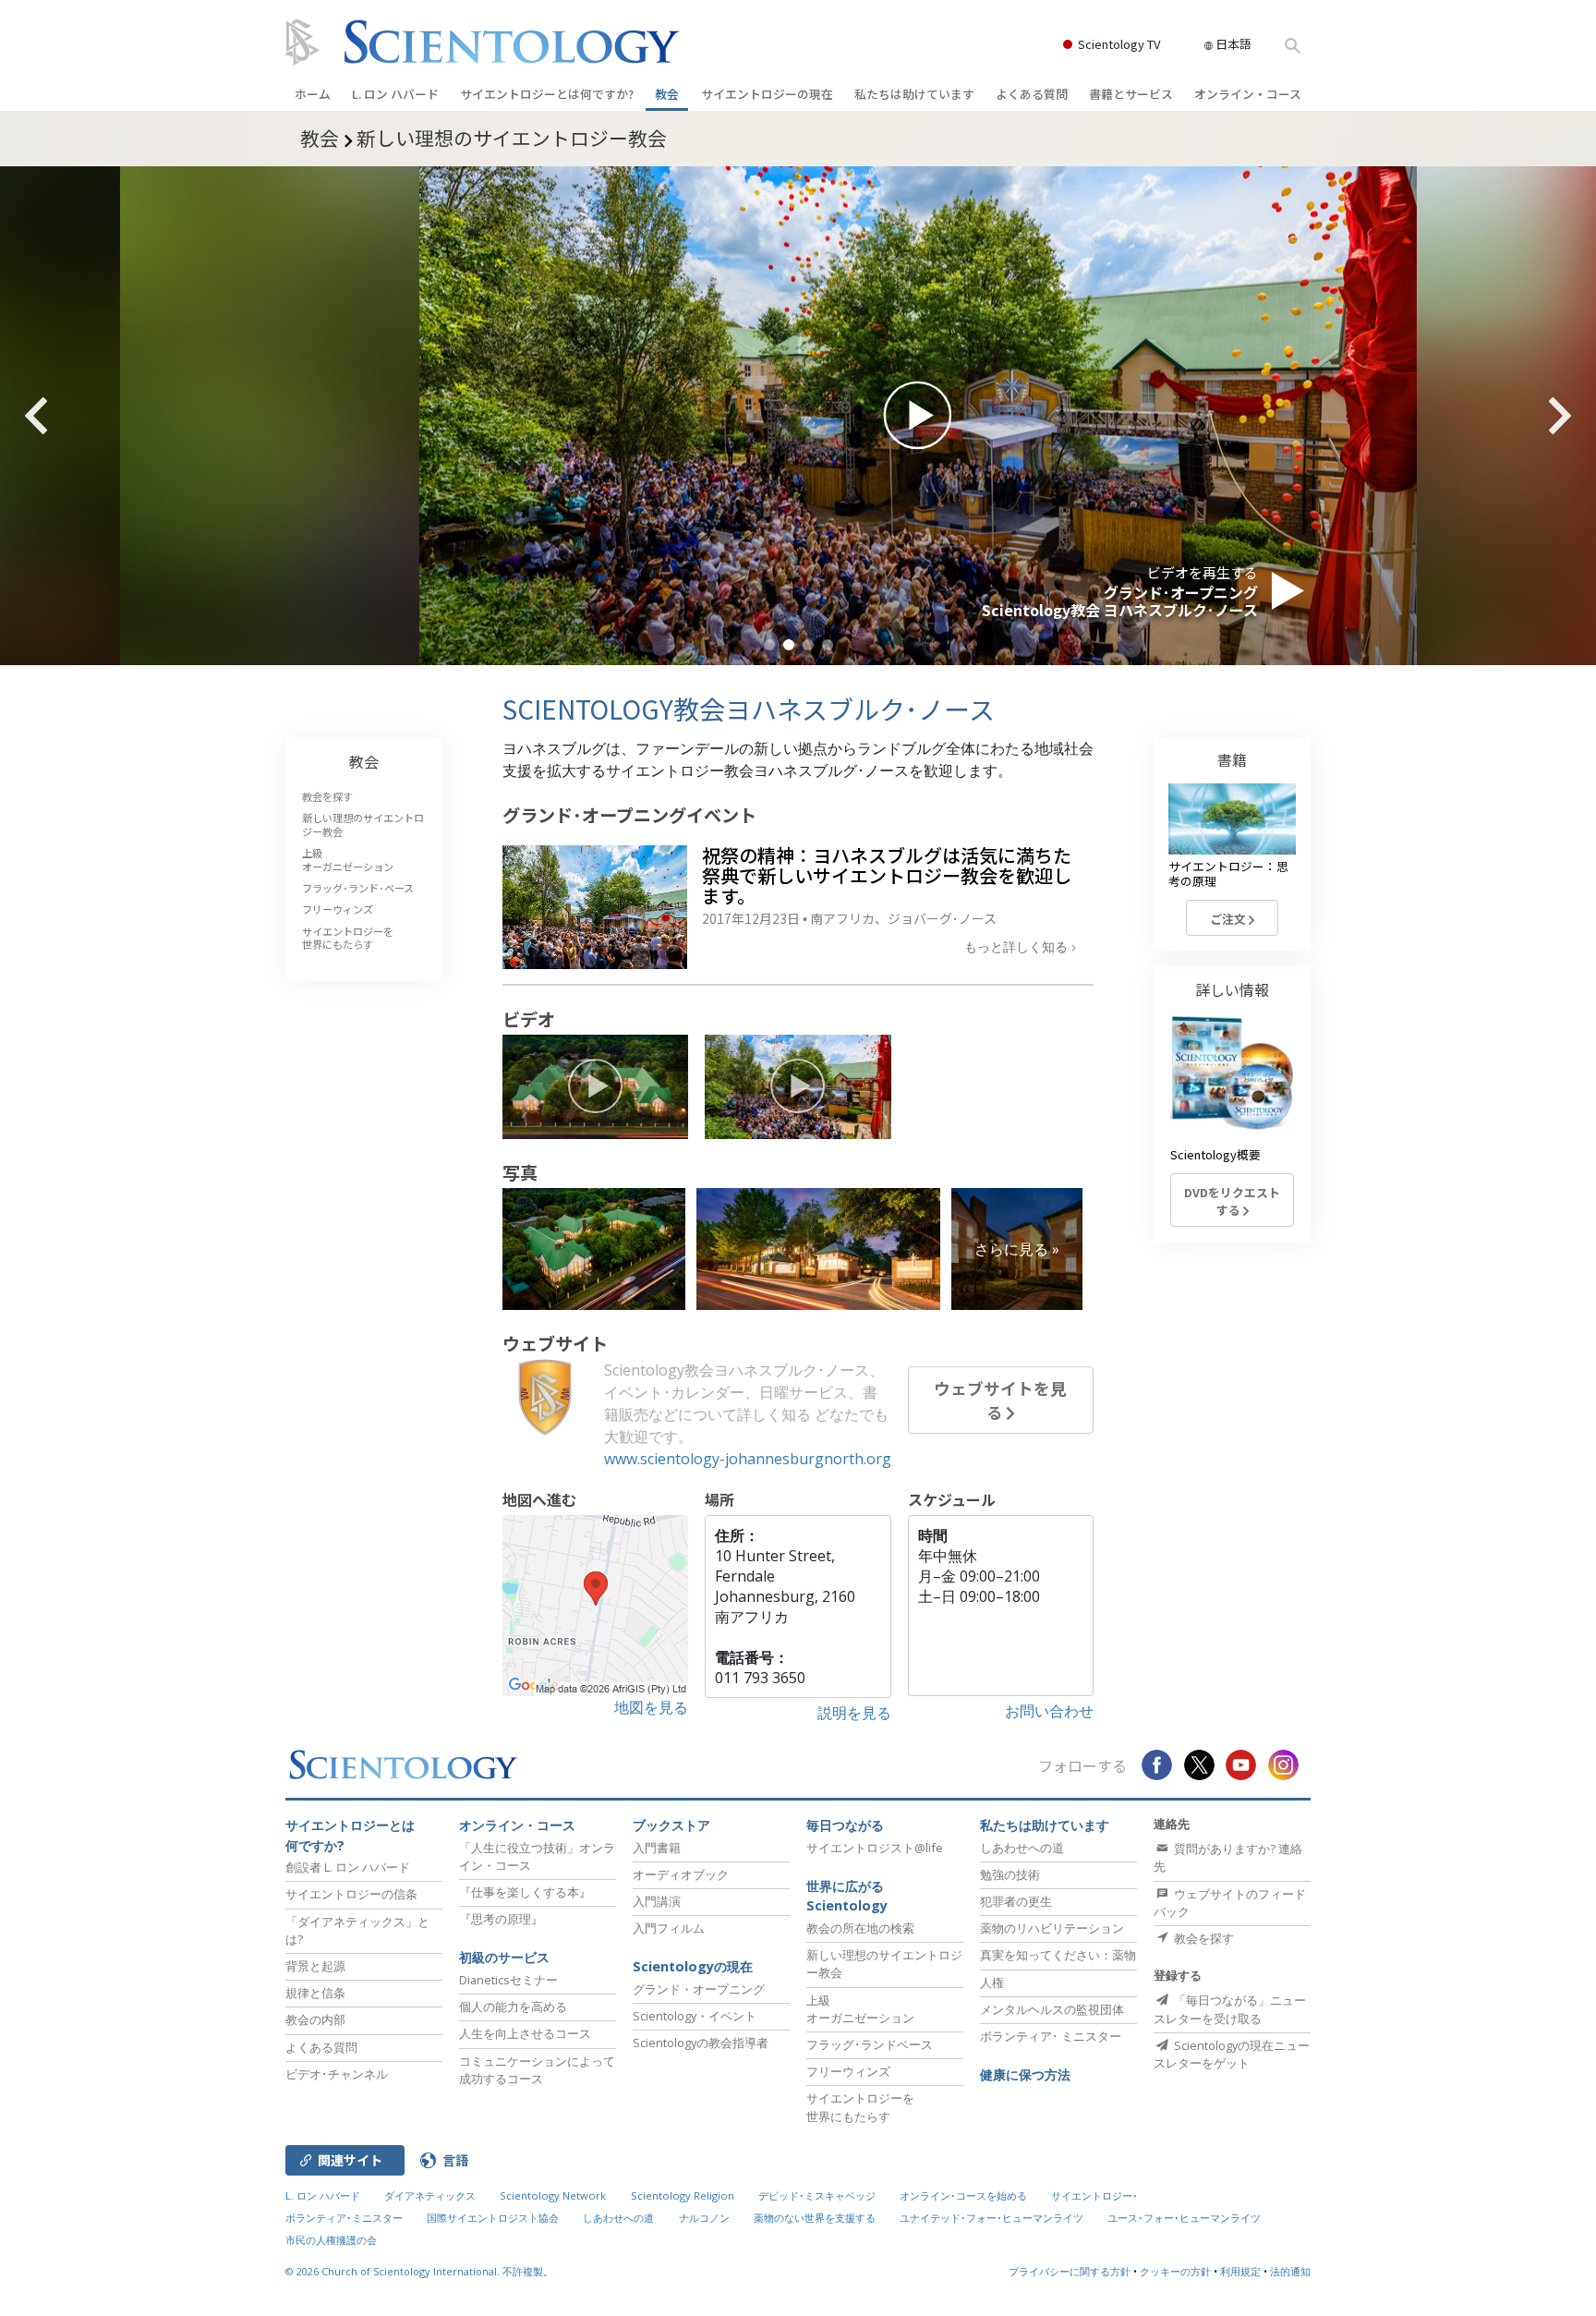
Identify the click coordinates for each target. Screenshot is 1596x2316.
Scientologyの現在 (693, 1966)
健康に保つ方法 (1025, 2074)
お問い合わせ (1049, 1711)
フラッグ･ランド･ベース (358, 888)
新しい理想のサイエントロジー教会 (363, 824)
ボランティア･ (1051, 2036)
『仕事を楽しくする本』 (525, 1892)
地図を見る (651, 1707)
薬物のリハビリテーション (1052, 1928)
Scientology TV (1119, 44)
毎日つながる (845, 1825)
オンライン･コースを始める (963, 2195)
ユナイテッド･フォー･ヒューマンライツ (991, 2218)
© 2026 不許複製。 (419, 2271)
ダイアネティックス (430, 2195)
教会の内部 (315, 2019)
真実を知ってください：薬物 (1058, 1955)
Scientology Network (553, 2195)
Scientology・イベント (695, 2016)
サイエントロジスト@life (875, 1848)
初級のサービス (504, 1957)
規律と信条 (315, 1993)
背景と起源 (315, 1966)
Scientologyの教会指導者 (701, 2043)
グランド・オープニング (699, 1989)
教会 (667, 94)
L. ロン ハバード (395, 94)
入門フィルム (669, 1928)
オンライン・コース (1248, 94)
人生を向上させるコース (525, 2033)
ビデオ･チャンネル (337, 2074)
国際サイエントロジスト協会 (493, 2218)
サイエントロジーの (767, 94)
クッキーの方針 (1175, 2271)
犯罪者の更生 (1016, 1901)
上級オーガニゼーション (348, 859)
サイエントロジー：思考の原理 (1228, 873)
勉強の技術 (1010, 1874)
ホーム (313, 94)
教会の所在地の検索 (860, 1928)
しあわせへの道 (1022, 1848)
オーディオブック (681, 1874)
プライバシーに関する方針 (1070, 2271)
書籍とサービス (1131, 94)
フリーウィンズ (338, 909)
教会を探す (327, 796)
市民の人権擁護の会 (331, 2240)
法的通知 (1290, 2271)
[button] (769, 645)
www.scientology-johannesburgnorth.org (748, 1459)
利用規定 (1240, 2271)
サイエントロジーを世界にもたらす (348, 938)
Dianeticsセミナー (508, 1980)
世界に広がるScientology (847, 1896)
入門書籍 (657, 1848)
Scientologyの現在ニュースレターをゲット (1232, 2054)
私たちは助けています (914, 94)
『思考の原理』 (501, 1919)
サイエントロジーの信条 (351, 1894)
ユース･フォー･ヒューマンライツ (1184, 2218)
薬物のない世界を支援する (815, 2218)
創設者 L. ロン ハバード (348, 1867)
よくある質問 (1032, 94)
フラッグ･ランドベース (870, 2044)
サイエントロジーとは (547, 94)
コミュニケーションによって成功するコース (537, 2070)
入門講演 (657, 1901)
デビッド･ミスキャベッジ (817, 2195)
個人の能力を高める (513, 2007)
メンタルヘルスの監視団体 (1052, 2009)
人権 (992, 1983)
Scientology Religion (683, 2195)
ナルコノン (704, 2218)
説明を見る (854, 1713)
